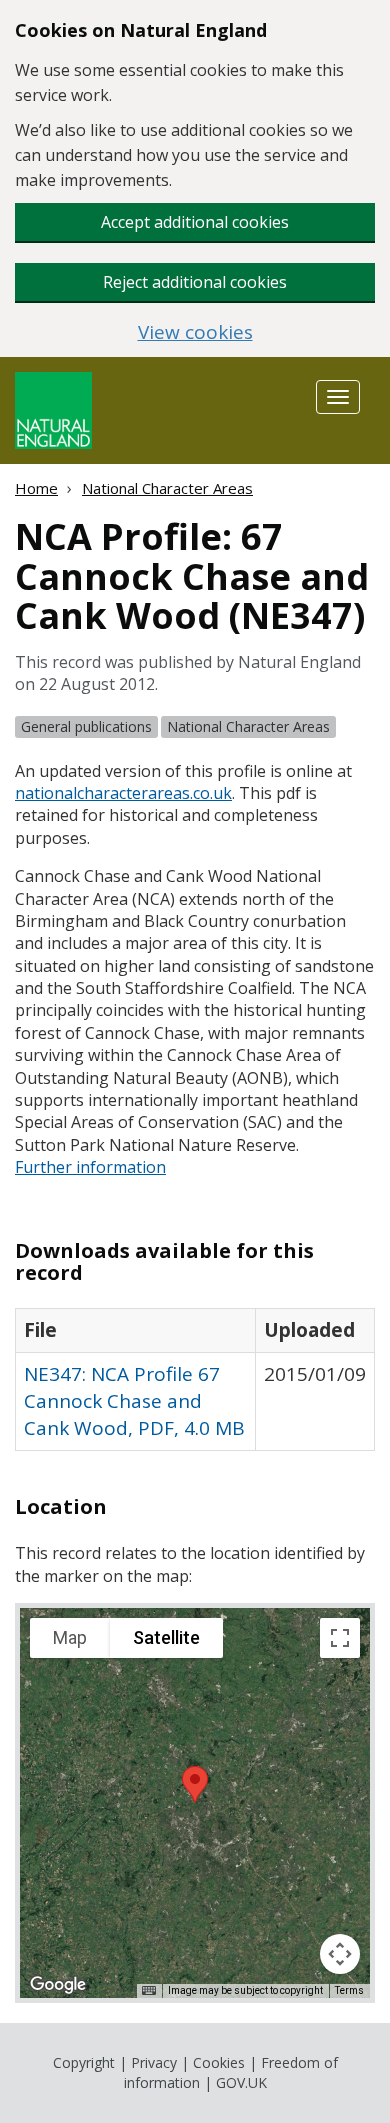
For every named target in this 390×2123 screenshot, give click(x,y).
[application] (195, 1803)
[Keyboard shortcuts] (149, 1991)
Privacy (154, 2062)
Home (36, 488)
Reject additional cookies (195, 282)
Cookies (219, 2062)
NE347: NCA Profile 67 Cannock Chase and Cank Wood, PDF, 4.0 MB (134, 1401)
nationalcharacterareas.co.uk (123, 793)
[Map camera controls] (340, 1954)
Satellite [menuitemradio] (166, 1637)
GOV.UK (241, 2082)
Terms (349, 1990)
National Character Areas (167, 488)
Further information (90, 1167)
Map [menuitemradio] (70, 1637)
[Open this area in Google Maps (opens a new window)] (58, 1985)
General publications (86, 726)
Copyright (84, 2062)
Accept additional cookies (195, 222)
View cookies (195, 332)
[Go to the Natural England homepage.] (53, 408)
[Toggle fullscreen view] (340, 1638)
